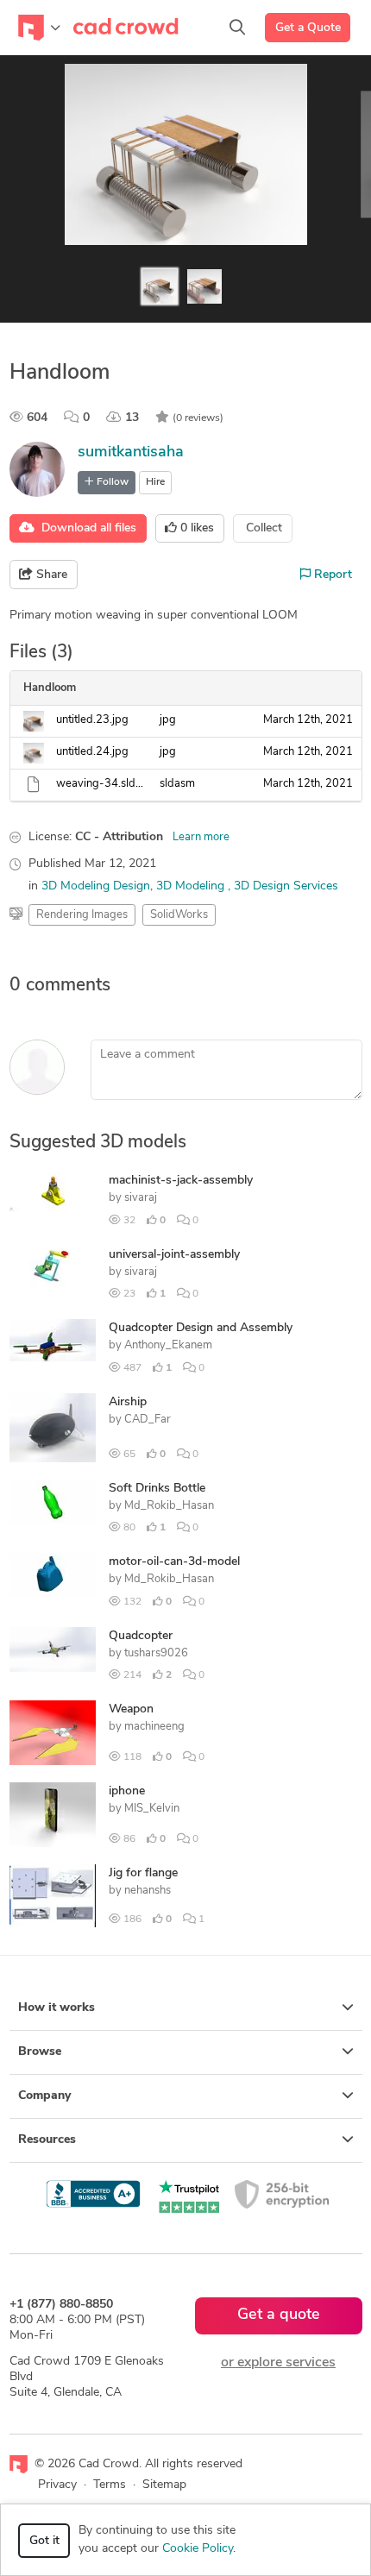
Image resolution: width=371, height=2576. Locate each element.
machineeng (154, 1727)
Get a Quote (308, 28)
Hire (155, 482)
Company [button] (44, 2096)
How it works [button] (57, 2008)
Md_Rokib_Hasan (169, 1506)
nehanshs (148, 1891)
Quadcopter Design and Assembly (201, 1328)
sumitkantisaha (131, 453)
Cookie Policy (198, 2549)
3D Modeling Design (96, 886)
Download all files (85, 528)
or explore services (278, 2363)
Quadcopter (141, 1636)
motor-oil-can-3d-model (174, 1562)
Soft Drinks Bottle (157, 1489)
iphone (127, 1791)
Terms (110, 2485)
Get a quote (279, 2315)
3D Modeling (192, 886)
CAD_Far (148, 1420)
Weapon (131, 1709)
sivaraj (141, 1198)
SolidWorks (179, 915)
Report (331, 575)
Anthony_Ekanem (168, 1345)
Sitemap (164, 2485)
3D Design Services (286, 886)
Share (50, 575)
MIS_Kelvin (152, 1809)
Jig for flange (143, 1873)
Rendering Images (82, 915)
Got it (44, 2541)
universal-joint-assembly (174, 1255)
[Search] (237, 28)
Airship (128, 1402)
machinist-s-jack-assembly (181, 1181)
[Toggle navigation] (39, 28)
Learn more (201, 837)
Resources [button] (47, 2140)
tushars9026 (156, 1653)
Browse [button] (40, 2052)
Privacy (57, 2485)
